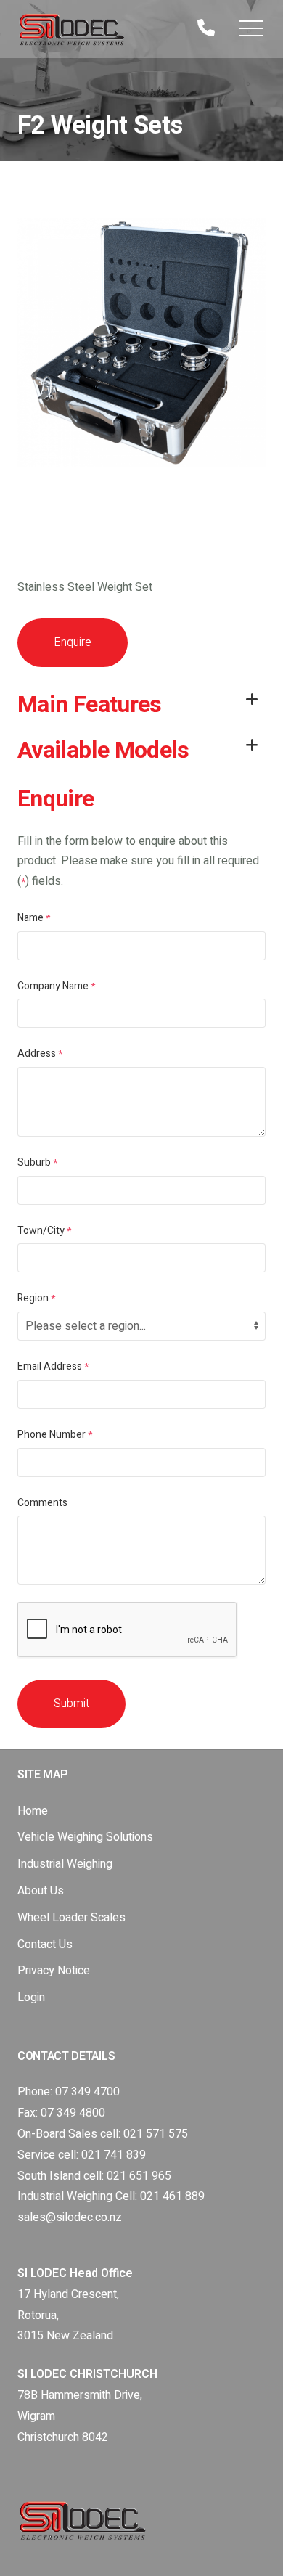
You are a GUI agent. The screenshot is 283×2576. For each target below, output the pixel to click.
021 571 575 (156, 2134)
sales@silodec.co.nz (70, 2217)
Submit (71, 1704)
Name (34, 918)
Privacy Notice (54, 1971)
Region (36, 1298)
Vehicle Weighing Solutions (85, 1837)
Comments (42, 1503)
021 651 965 (139, 2176)
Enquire (73, 642)
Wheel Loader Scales (71, 1918)
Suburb (37, 1162)
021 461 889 (172, 2196)
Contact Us (45, 1945)
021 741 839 (114, 2155)
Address (40, 1054)
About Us (41, 1891)
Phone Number (55, 1435)
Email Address (53, 1366)
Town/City (44, 1231)
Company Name (56, 986)
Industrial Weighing (65, 1864)
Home (33, 1811)
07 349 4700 (87, 2092)
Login (31, 1998)
